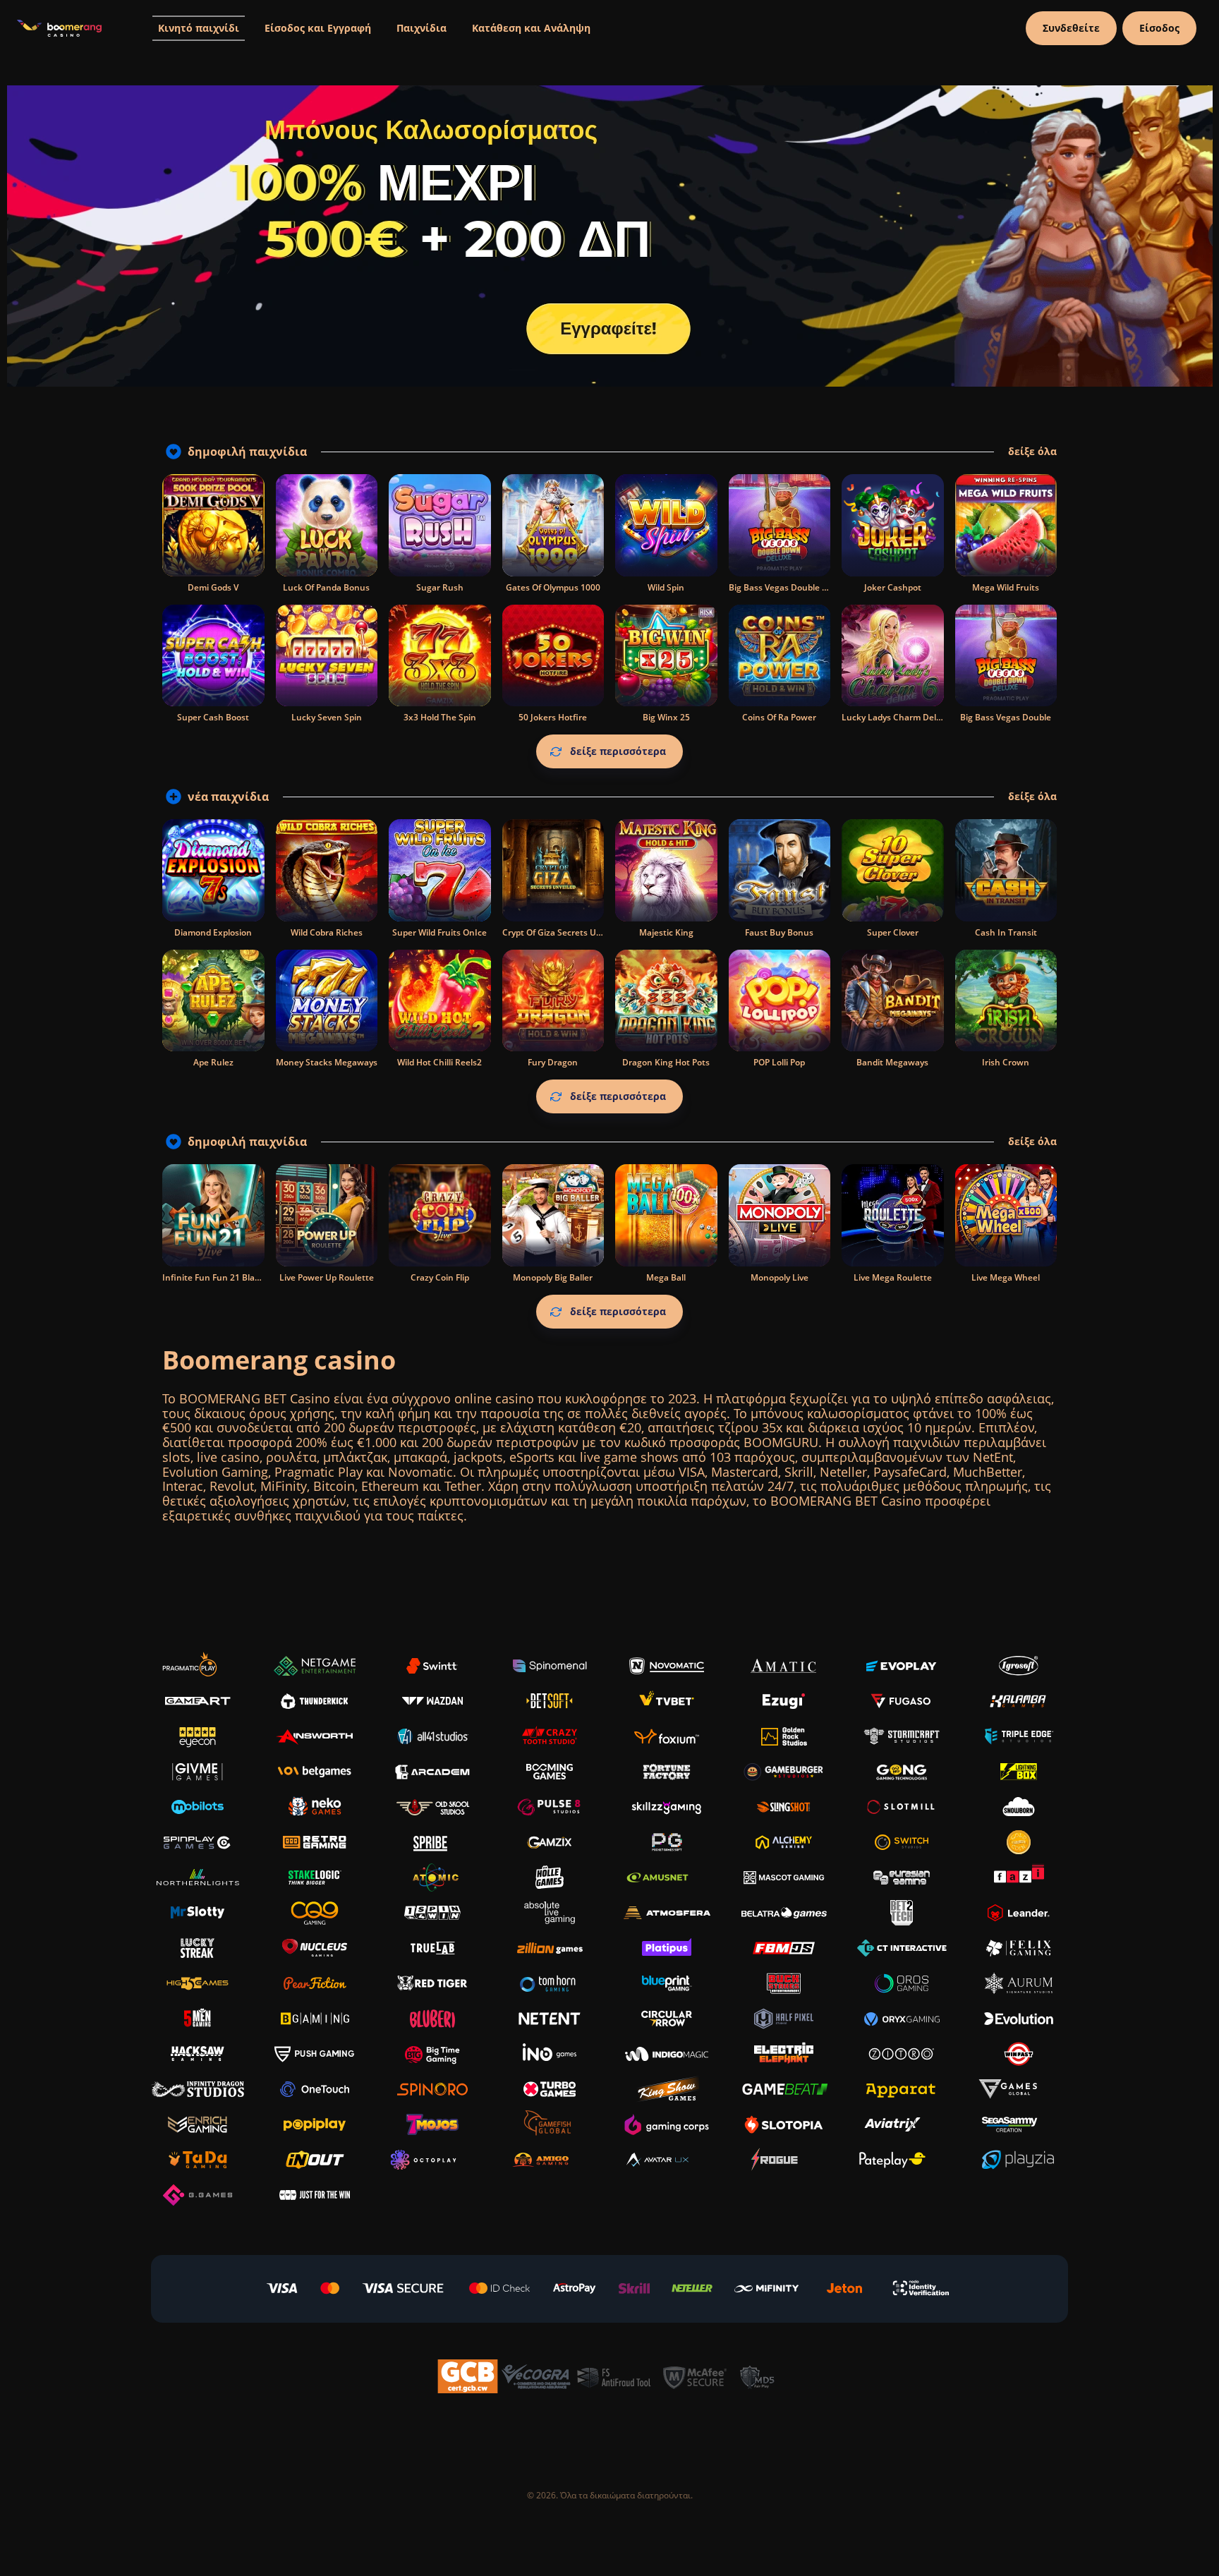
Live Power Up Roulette (327, 1277)
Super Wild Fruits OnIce (439, 932)
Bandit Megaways (892, 1062)
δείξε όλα (1032, 452)
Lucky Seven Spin (327, 717)
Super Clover (893, 932)
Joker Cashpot (893, 587)
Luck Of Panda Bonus (326, 587)
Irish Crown (1006, 1062)
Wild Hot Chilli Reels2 (439, 1062)
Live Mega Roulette (893, 1277)
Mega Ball (666, 1277)
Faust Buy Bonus (779, 932)
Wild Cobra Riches (327, 932)
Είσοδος (1159, 28)
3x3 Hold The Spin (440, 717)
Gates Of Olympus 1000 (553, 587)
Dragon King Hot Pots (666, 1062)
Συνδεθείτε (1071, 28)
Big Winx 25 (666, 717)
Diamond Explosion (213, 932)
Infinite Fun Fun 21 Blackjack (221, 1277)
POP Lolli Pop (779, 1062)
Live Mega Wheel (1006, 1277)
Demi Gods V (213, 587)
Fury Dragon (553, 1062)
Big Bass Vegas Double (1006, 717)
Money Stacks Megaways (327, 1062)
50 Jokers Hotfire (553, 717)
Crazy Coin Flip (440, 1277)
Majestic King (666, 932)
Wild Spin (666, 587)
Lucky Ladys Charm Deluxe (897, 717)
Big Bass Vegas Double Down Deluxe (803, 587)
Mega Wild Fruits (1006, 587)
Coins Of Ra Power (779, 717)
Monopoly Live (780, 1277)
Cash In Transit (1006, 932)
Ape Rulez (213, 1062)
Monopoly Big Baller (553, 1277)
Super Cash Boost (213, 717)
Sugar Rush (440, 587)
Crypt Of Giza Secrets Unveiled (564, 932)
